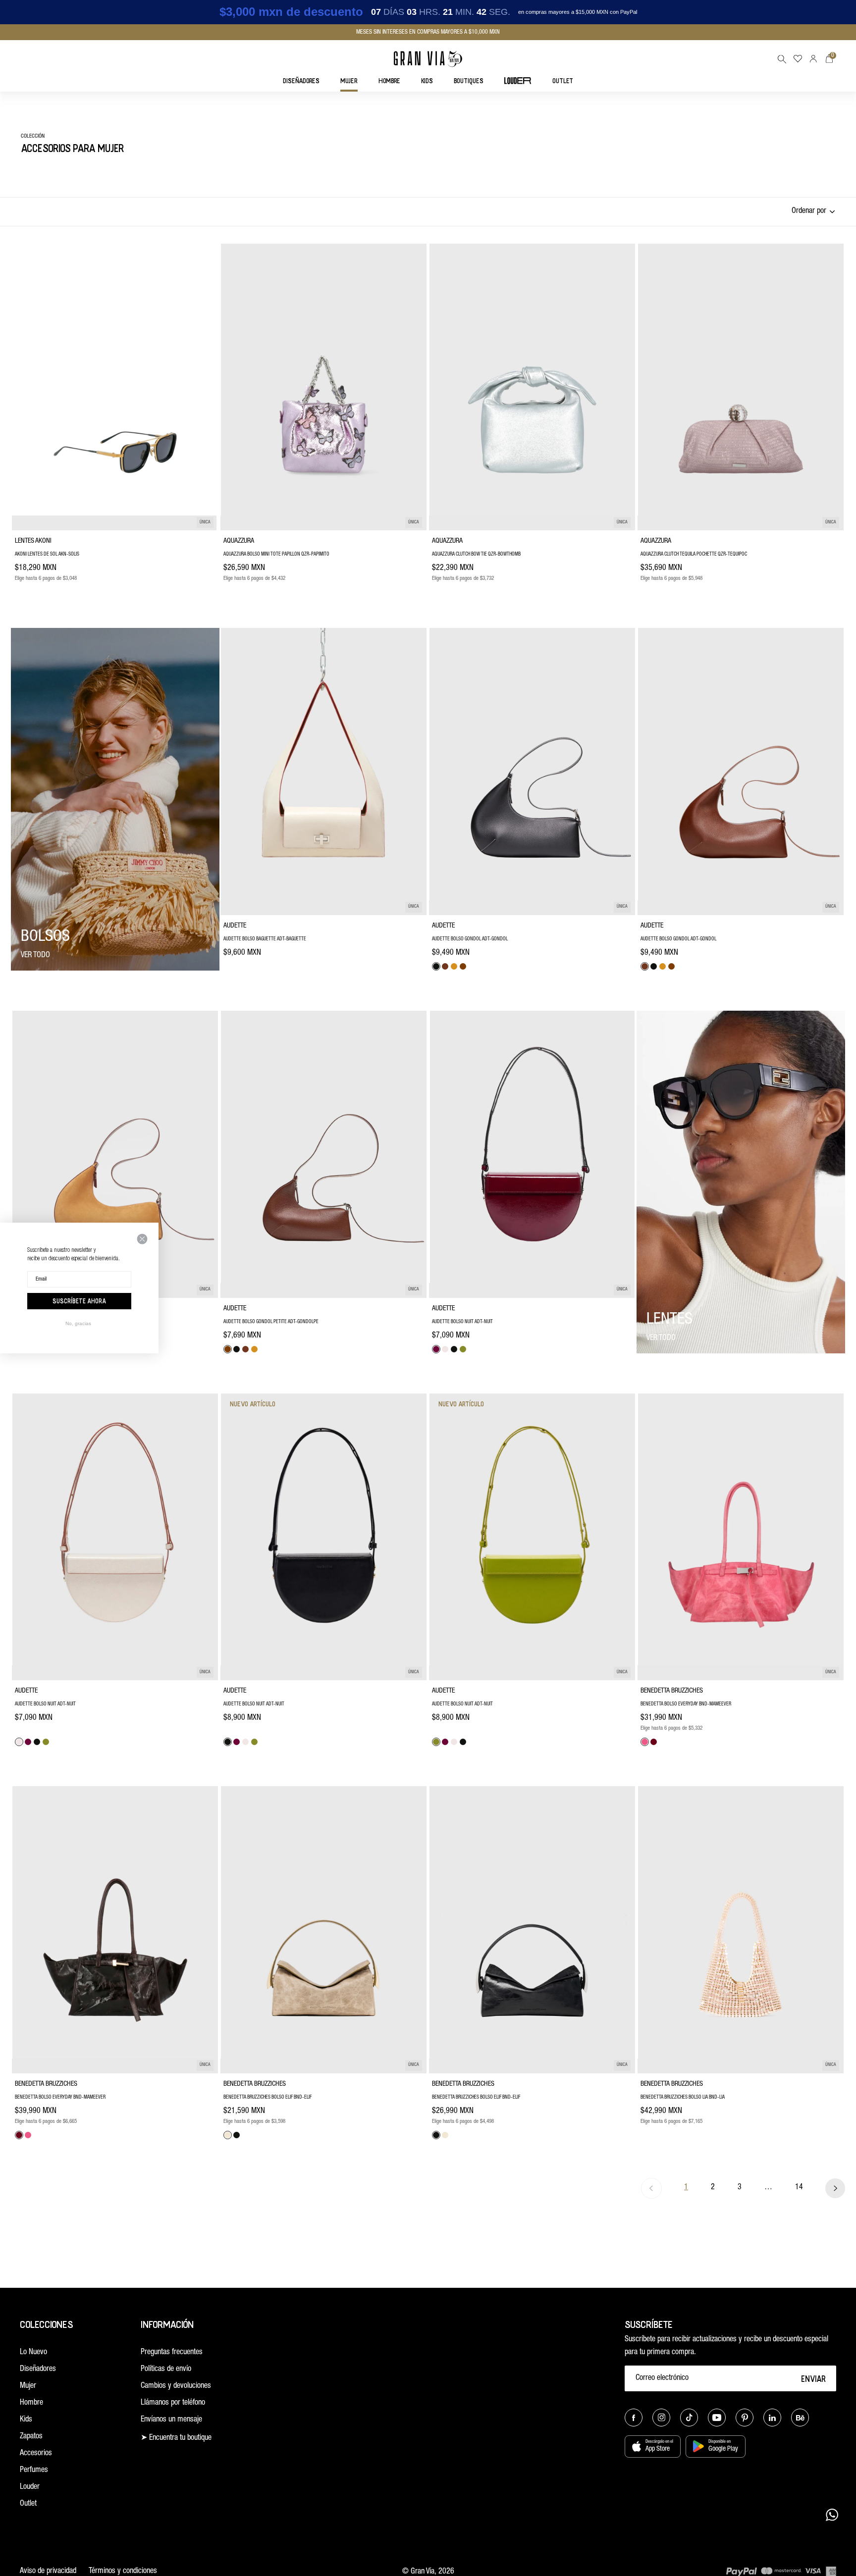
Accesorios (36, 2454)
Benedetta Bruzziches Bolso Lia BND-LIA (683, 2098)
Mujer (28, 2386)
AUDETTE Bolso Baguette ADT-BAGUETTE (265, 939)
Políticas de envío (166, 2370)
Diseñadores (38, 2370)
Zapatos (31, 2437)
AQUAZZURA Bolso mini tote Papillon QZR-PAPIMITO (276, 555)
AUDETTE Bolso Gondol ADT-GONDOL (470, 939)
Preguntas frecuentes (172, 2353)
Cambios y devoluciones (176, 2386)
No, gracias (78, 1323)
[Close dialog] (142, 1239)
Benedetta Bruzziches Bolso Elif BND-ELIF (267, 2098)
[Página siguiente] (835, 2188)
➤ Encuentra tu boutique (176, 2438)
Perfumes (34, 2471)
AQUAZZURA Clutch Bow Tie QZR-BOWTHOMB (476, 555)
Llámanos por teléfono (173, 2403)
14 (799, 2188)
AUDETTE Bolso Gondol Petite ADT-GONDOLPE (271, 1322)
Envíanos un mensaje (171, 2420)
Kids (26, 2420)
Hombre (31, 2403)
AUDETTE (235, 926)
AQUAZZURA (239, 541)
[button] (782, 59)
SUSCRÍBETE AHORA (79, 1301)
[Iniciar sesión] (813, 59)
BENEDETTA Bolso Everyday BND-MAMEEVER (686, 1704)
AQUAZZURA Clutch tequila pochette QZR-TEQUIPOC (694, 555)
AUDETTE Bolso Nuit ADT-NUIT (462, 1322)
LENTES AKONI (33, 541)
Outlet (28, 2504)
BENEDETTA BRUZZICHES (672, 1691)
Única (205, 523)
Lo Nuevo (33, 2353)
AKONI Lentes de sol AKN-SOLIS (47, 555)
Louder (30, 2487)
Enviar (814, 2378)
